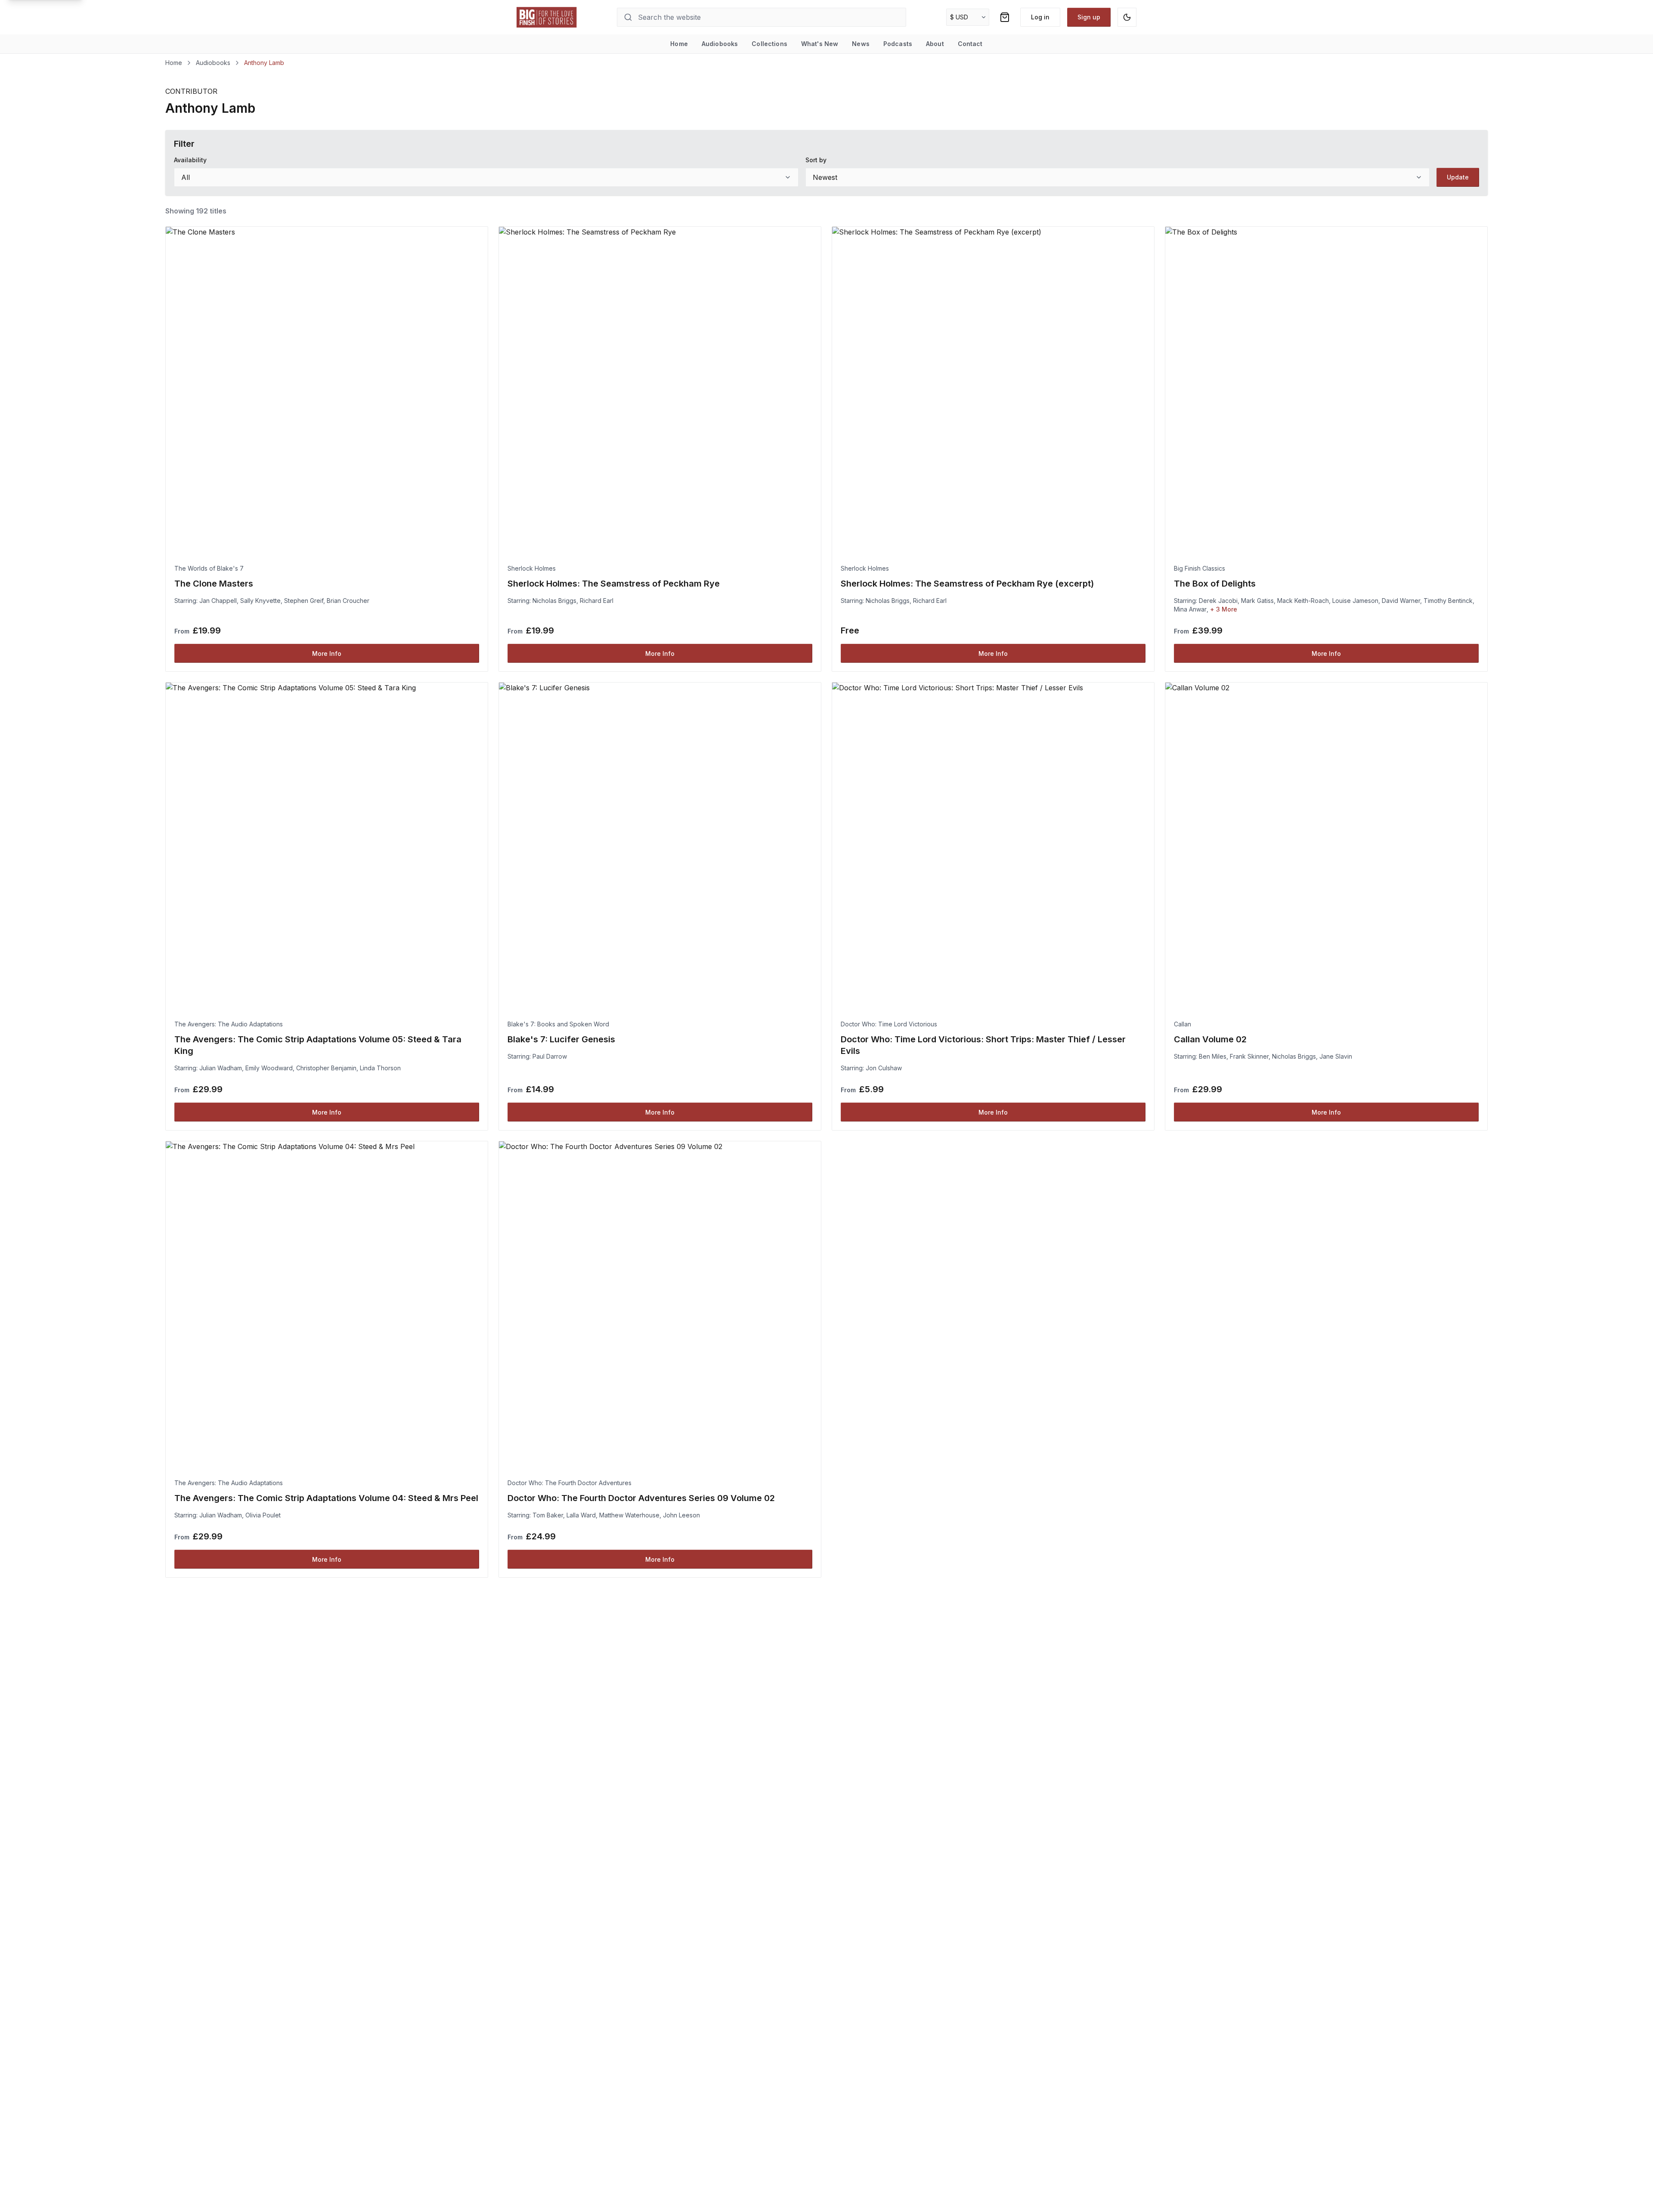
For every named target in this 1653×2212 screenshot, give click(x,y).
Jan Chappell (218, 601)
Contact (970, 44)
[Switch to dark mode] (1127, 17)
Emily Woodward (269, 1068)
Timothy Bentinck (1448, 601)
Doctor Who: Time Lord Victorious (889, 1024)
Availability (190, 160)
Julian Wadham (221, 1068)
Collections (769, 44)
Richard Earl (597, 601)
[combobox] (486, 177)
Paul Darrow (550, 1056)
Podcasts (898, 44)
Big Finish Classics (1200, 568)
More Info (327, 653)
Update (1458, 177)
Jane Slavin (1336, 1056)
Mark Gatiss (1257, 601)
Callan (1182, 1024)
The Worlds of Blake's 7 (209, 568)
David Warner (1401, 601)
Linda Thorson (380, 1068)
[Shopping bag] (1005, 17)
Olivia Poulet (263, 1515)
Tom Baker (548, 1515)
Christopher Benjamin (326, 1068)
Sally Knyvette (260, 601)
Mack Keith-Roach (1303, 601)
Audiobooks (720, 44)
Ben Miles (1213, 1056)
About (935, 44)
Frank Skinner (1249, 1056)
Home (679, 44)
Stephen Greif (304, 601)
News (861, 44)
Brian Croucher (348, 601)
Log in (1040, 17)
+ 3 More (1224, 609)
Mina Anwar (1190, 609)
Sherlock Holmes (532, 568)
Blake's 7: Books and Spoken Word (558, 1024)
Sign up (1089, 17)
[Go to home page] (547, 17)
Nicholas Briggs (554, 601)
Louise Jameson (1355, 601)
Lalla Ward (581, 1515)
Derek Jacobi (1218, 601)
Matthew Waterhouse (629, 1515)
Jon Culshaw (884, 1068)
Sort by (816, 160)
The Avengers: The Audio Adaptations (229, 1024)
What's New (820, 44)
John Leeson (681, 1515)
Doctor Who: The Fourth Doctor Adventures (570, 1483)
